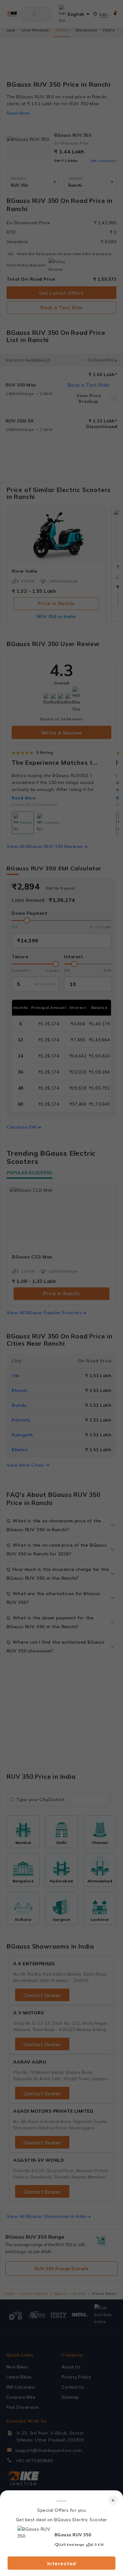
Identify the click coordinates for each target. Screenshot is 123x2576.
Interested (62, 2563)
